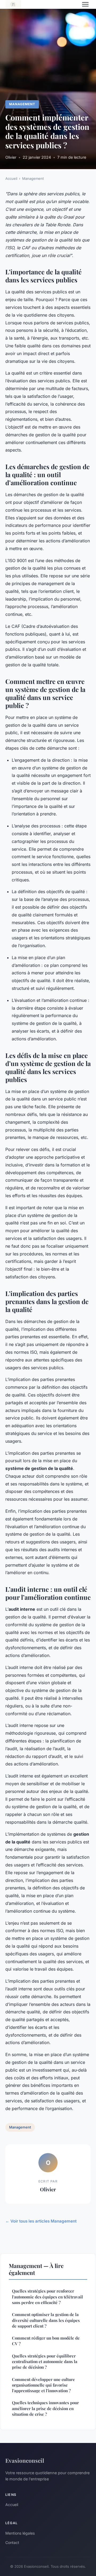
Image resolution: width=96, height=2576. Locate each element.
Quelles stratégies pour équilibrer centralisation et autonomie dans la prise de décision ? (45, 2362)
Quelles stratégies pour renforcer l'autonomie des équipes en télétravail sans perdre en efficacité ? (47, 2297)
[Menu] (85, 4)
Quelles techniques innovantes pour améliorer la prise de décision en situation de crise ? (45, 2408)
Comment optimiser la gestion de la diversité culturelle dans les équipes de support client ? (46, 2320)
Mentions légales (20, 2533)
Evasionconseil (25, 2460)
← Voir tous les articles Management (41, 2221)
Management (22, 104)
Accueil (11, 178)
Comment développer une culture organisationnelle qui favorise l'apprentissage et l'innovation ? (43, 2385)
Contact (12, 2542)
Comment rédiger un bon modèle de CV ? (46, 2341)
